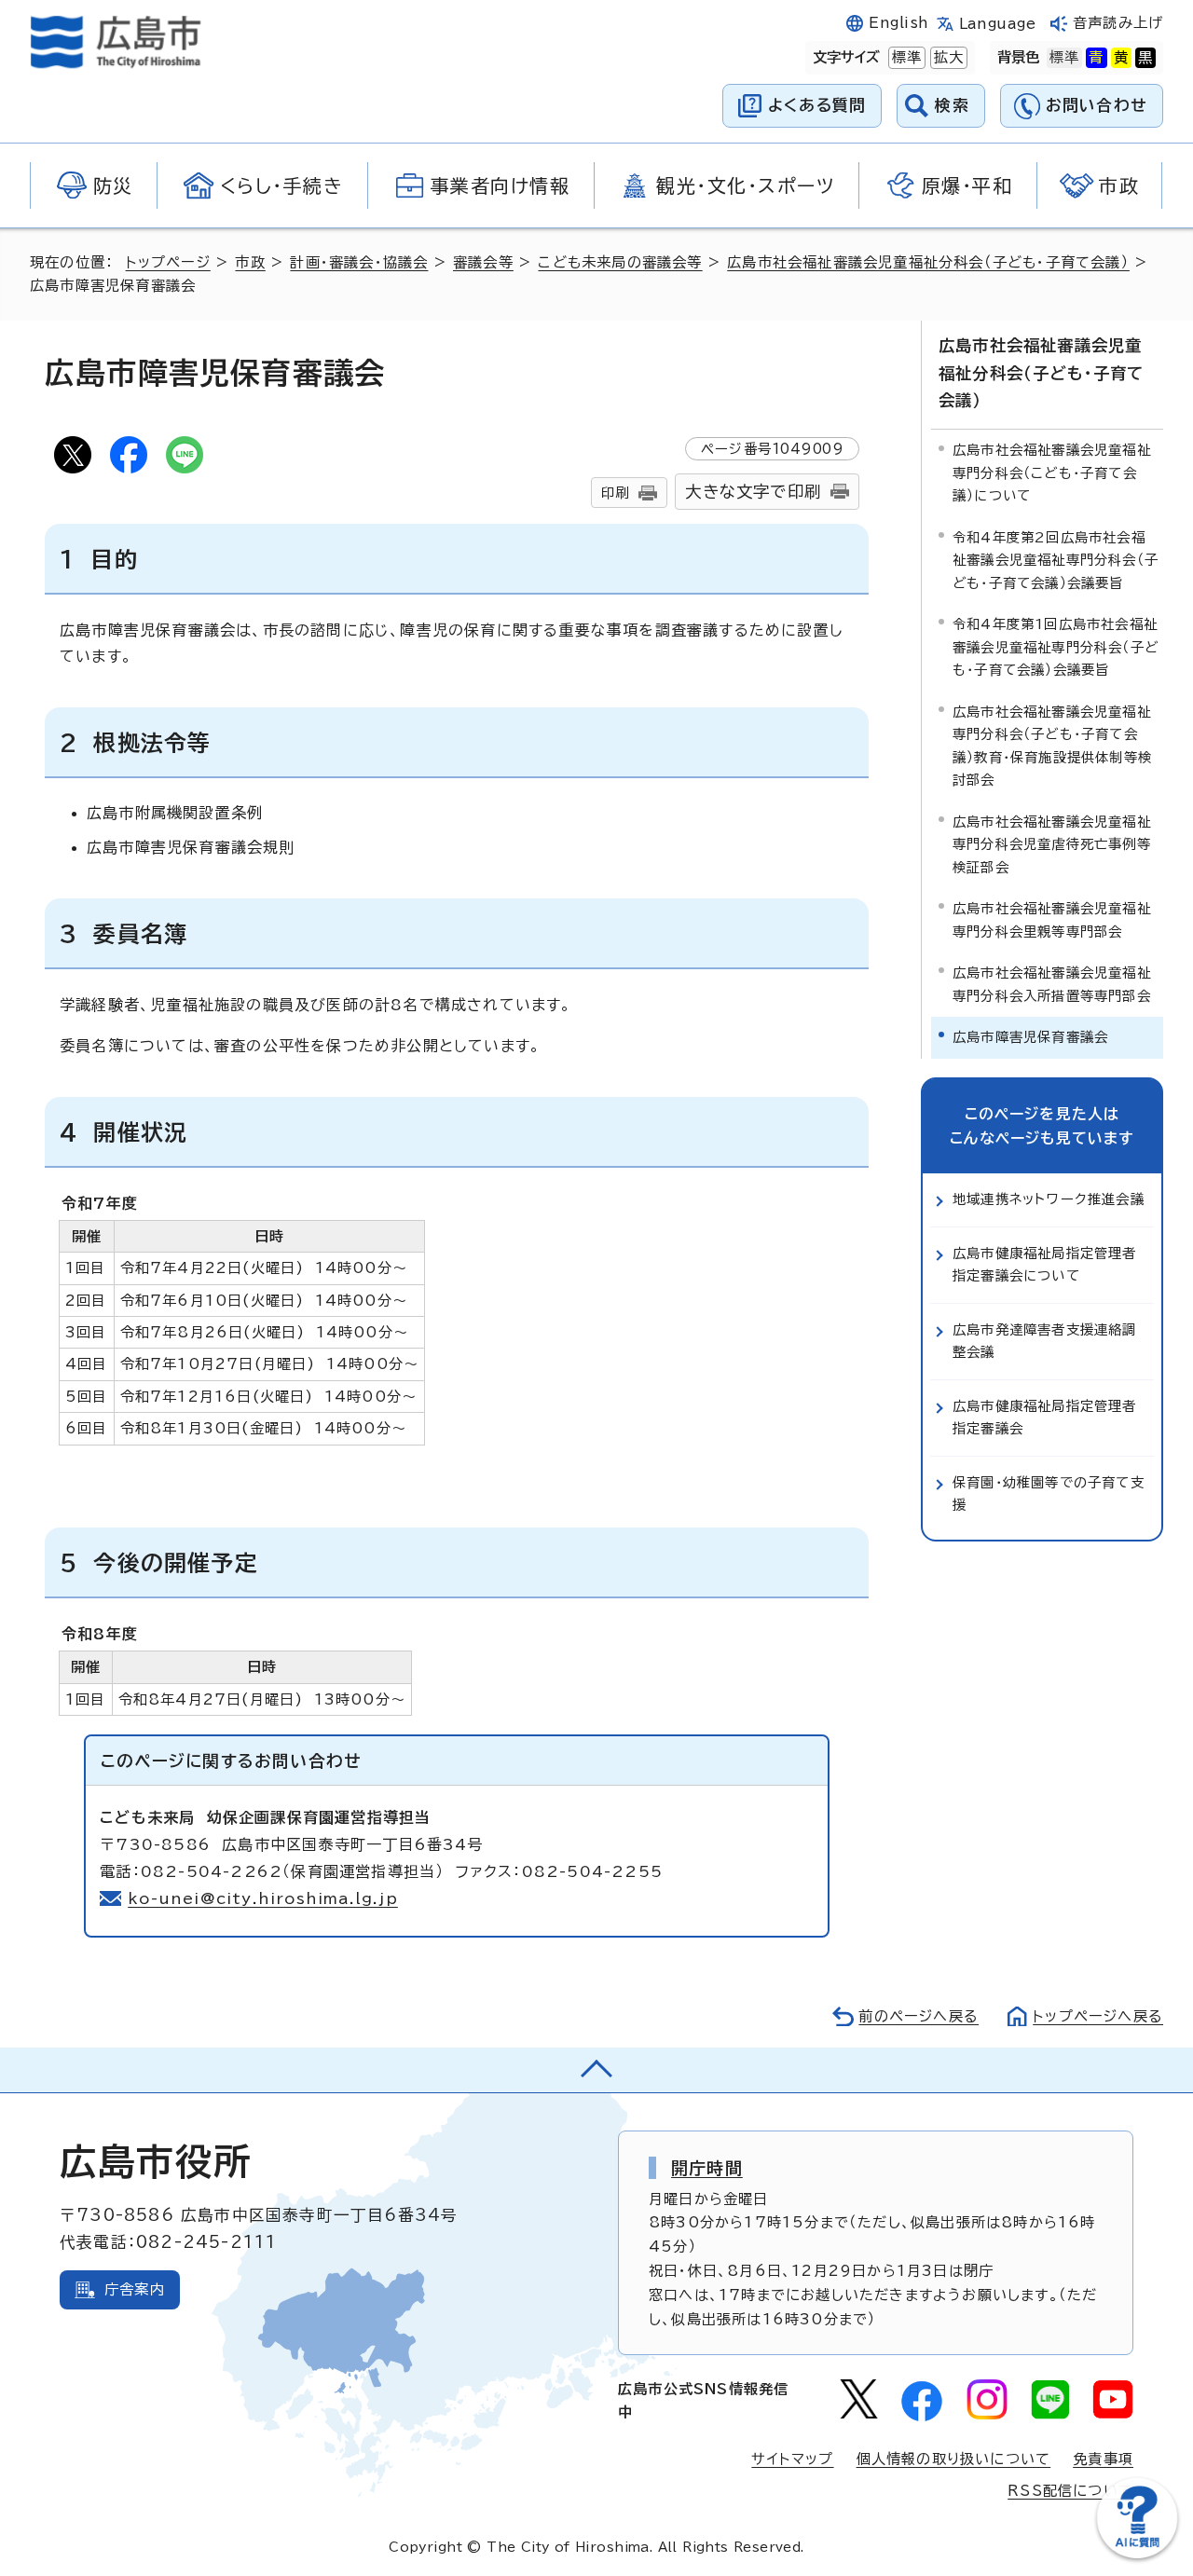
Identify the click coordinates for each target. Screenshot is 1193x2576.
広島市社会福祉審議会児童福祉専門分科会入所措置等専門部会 (1052, 984)
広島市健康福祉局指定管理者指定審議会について (1045, 1264)
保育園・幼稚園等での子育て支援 (1049, 1494)
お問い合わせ (1097, 105)
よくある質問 (817, 105)
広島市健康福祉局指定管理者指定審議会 (1045, 1417)
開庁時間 (707, 2168)
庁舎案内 (135, 2289)
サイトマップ (792, 2459)
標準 (905, 57)
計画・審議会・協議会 (359, 262)
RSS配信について (1070, 2491)
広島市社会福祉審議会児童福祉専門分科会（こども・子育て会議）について (1052, 473)
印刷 (615, 493)
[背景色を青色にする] (1096, 58)
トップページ (168, 262)
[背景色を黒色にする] (1145, 58)
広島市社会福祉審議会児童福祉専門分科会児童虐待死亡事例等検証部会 (1052, 844)
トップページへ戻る (1098, 2016)
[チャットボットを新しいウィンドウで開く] (1137, 2554)
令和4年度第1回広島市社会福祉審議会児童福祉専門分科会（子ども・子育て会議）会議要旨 (1056, 647)
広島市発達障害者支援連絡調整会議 (1045, 1341)
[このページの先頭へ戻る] (596, 2070)
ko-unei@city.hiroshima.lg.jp (263, 1898)
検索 (952, 105)
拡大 (947, 57)
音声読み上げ (1118, 23)
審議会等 (483, 262)
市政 (250, 262)
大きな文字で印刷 (753, 492)
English (898, 23)
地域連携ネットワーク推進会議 (1049, 1199)
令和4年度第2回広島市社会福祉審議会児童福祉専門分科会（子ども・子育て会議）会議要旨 (1056, 560)
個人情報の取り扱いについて (954, 2459)
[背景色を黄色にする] (1121, 58)
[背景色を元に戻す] (1064, 58)
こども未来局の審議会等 (620, 262)
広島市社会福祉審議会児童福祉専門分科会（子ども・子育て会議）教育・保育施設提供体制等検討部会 (1052, 746)
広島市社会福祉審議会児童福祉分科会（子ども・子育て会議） (928, 262)
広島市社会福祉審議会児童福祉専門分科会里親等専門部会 (1052, 919)
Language (998, 24)
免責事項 (1103, 2459)
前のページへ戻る (919, 2016)
